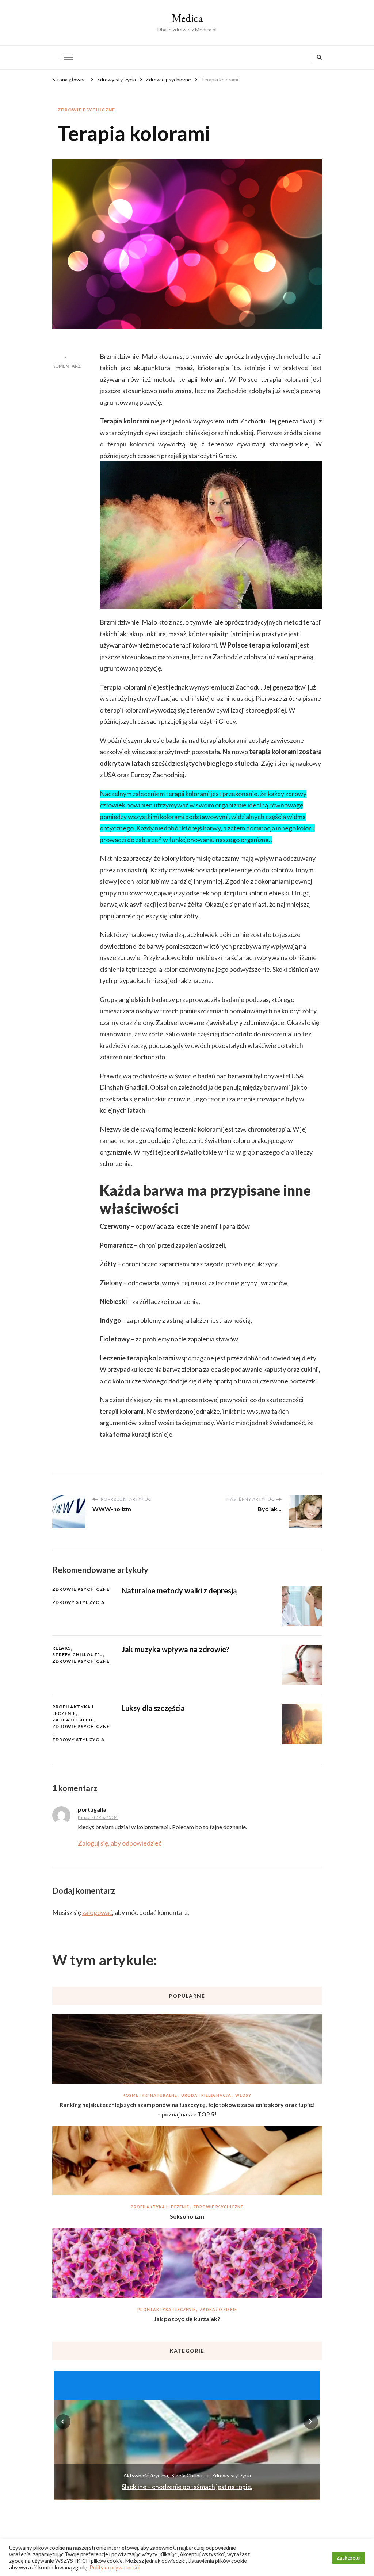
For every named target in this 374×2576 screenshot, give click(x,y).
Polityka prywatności (115, 2567)
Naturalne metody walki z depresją (179, 1590)
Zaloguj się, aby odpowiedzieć (120, 1843)
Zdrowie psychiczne (86, 110)
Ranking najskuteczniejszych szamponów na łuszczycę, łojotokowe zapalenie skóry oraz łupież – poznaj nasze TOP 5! (187, 2109)
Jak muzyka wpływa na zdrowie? (175, 1649)
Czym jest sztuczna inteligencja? (187, 2487)
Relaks (62, 1648)
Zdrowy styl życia (79, 1602)
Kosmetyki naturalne (150, 2095)
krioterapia (213, 368)
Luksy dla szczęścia (153, 1708)
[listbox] (187, 2435)
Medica (187, 18)
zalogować (97, 1912)
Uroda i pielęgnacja (206, 2095)
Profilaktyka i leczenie (73, 1710)
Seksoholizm (187, 2216)
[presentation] (63, 2422)
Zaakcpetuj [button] (349, 2558)
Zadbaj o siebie (73, 1720)
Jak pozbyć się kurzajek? (187, 2319)
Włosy (243, 2095)
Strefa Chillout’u (78, 1654)
